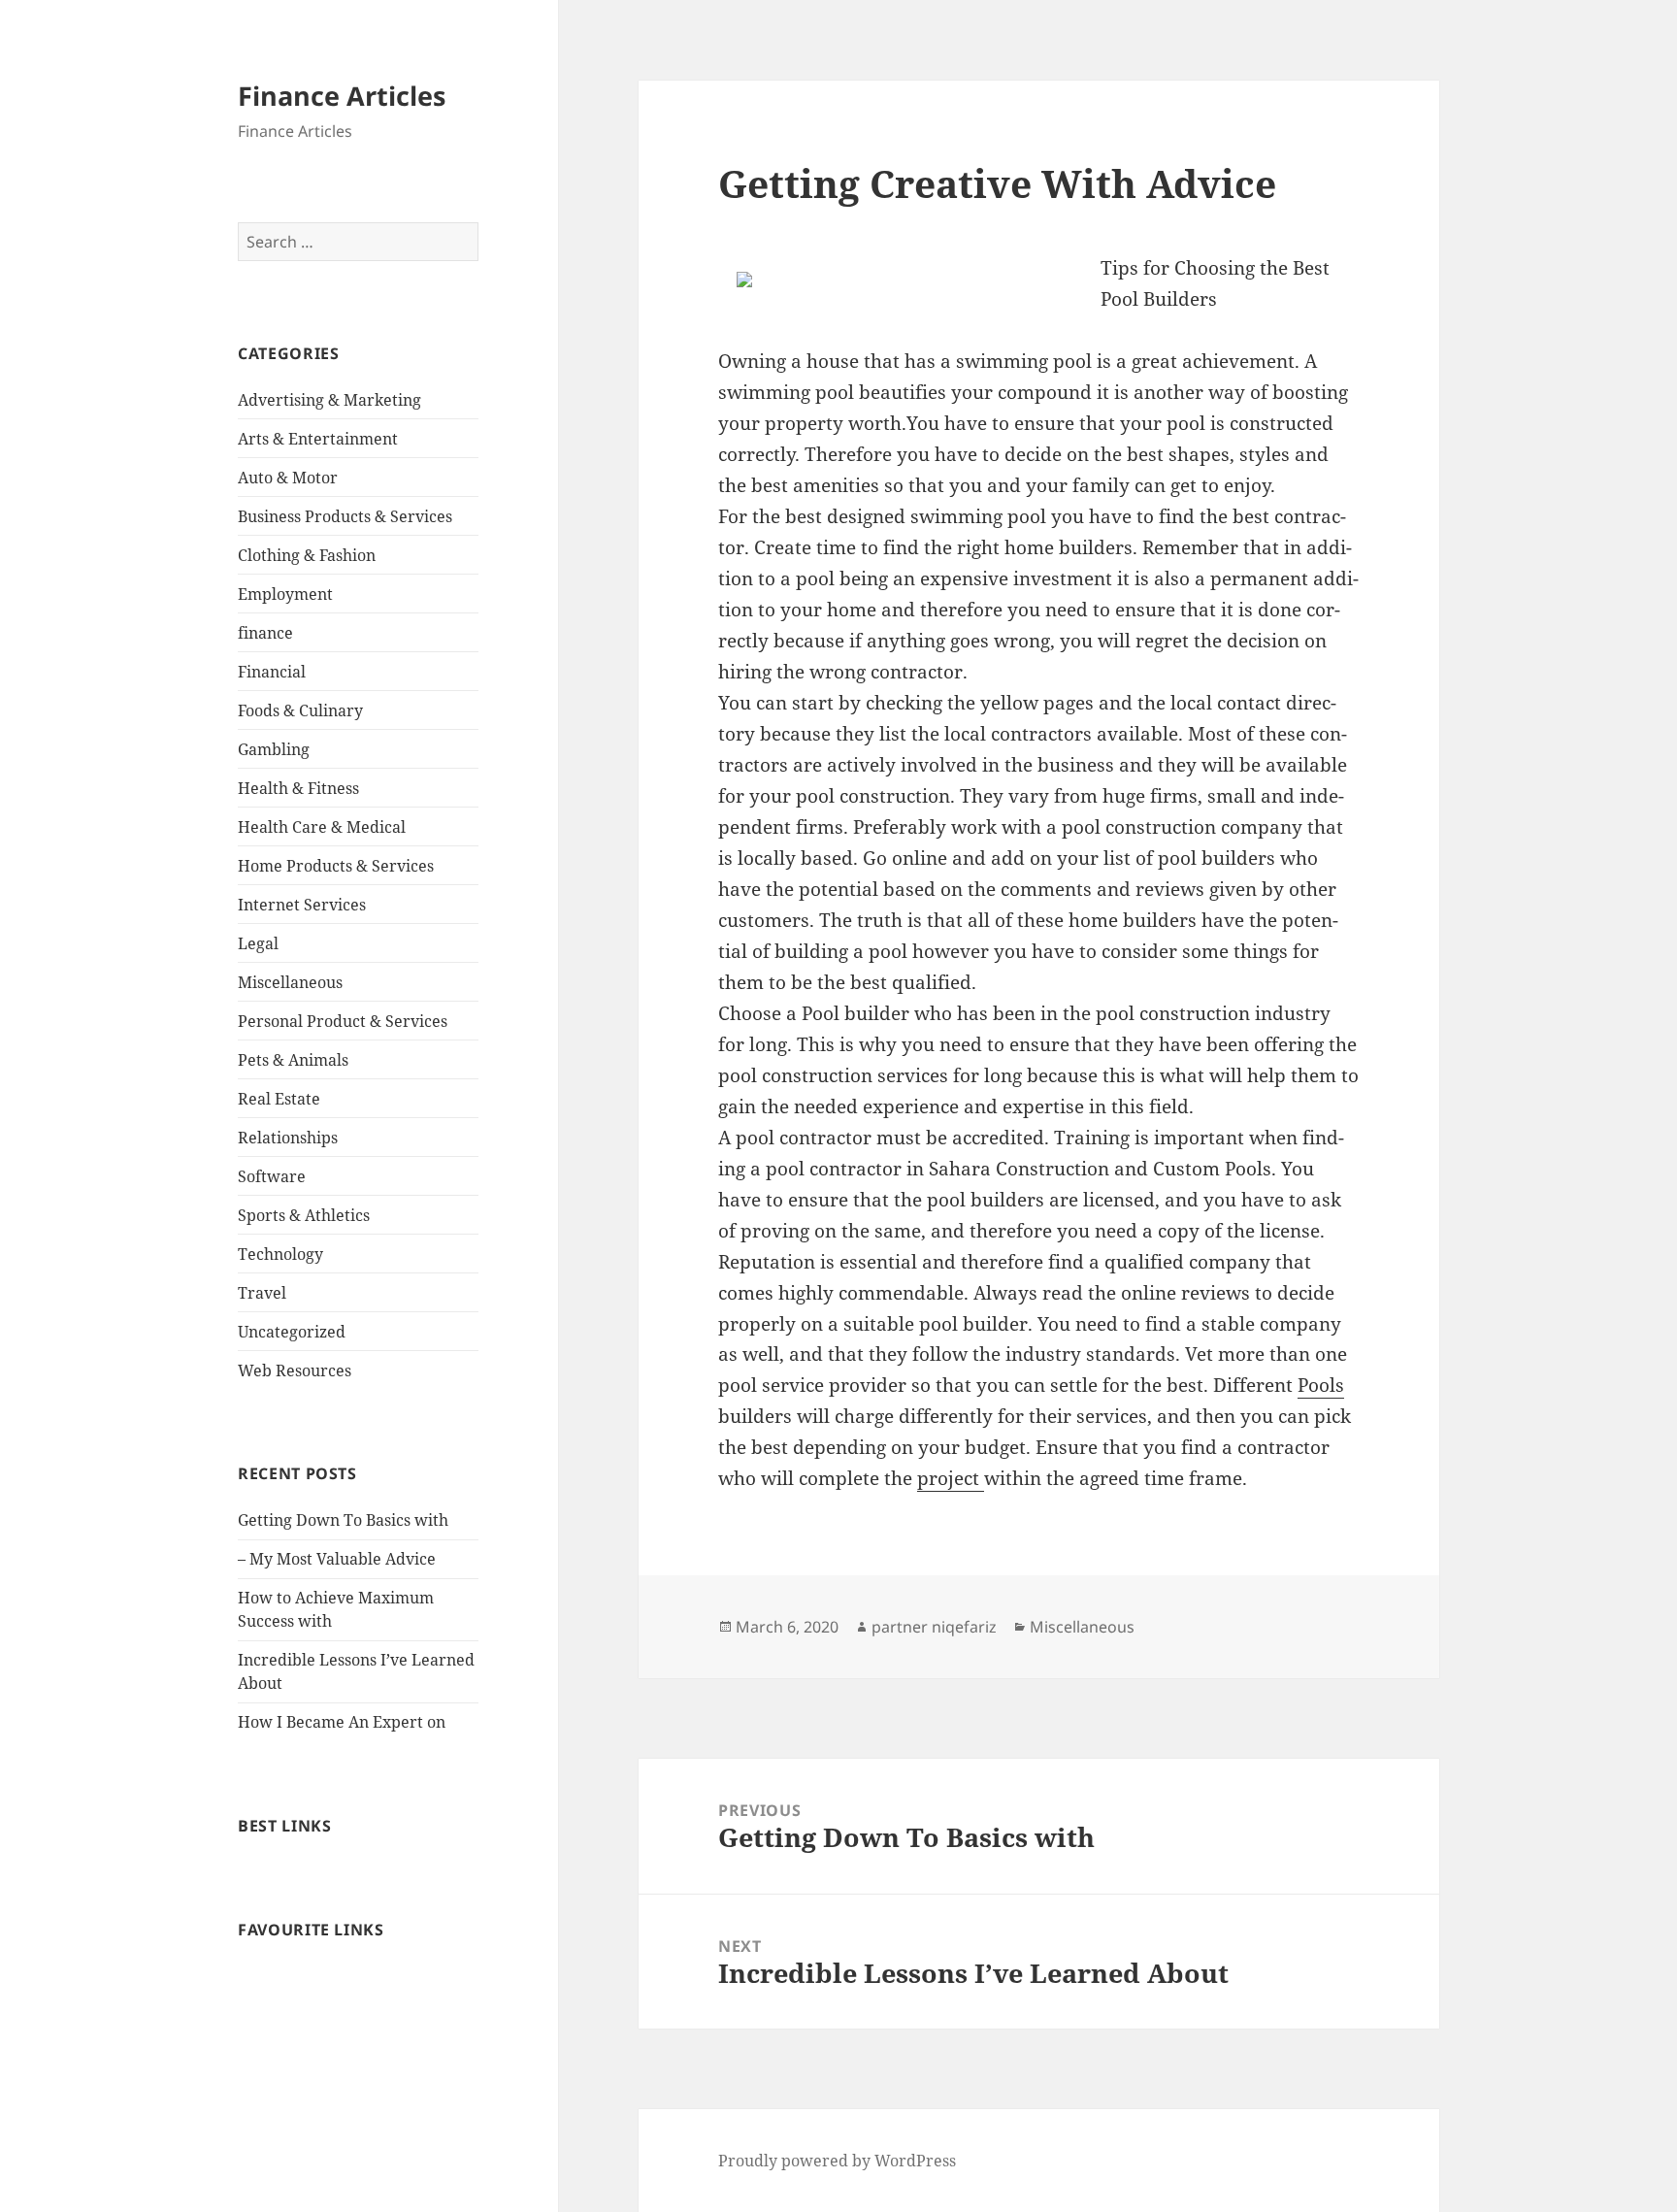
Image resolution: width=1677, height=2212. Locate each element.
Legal (258, 943)
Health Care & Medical (322, 827)
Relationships (288, 1138)
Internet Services (302, 905)
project (951, 1478)
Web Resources (295, 1370)
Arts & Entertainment (318, 439)
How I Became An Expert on (342, 1722)
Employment (285, 594)
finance (265, 633)
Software (272, 1176)
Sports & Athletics (304, 1215)
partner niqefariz (934, 1627)
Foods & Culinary (300, 710)
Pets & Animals (293, 1060)
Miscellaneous (290, 982)
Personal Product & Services (343, 1021)
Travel (262, 1293)
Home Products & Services (336, 866)
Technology (280, 1254)
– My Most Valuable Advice (337, 1559)
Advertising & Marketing (329, 400)
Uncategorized (292, 1332)
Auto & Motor (288, 478)
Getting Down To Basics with (343, 1520)
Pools (1321, 1385)
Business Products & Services (345, 516)
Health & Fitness (298, 788)
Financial (272, 672)
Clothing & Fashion (307, 555)
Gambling (274, 749)
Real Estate (279, 1099)
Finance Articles (342, 96)
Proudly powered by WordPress (837, 2161)
